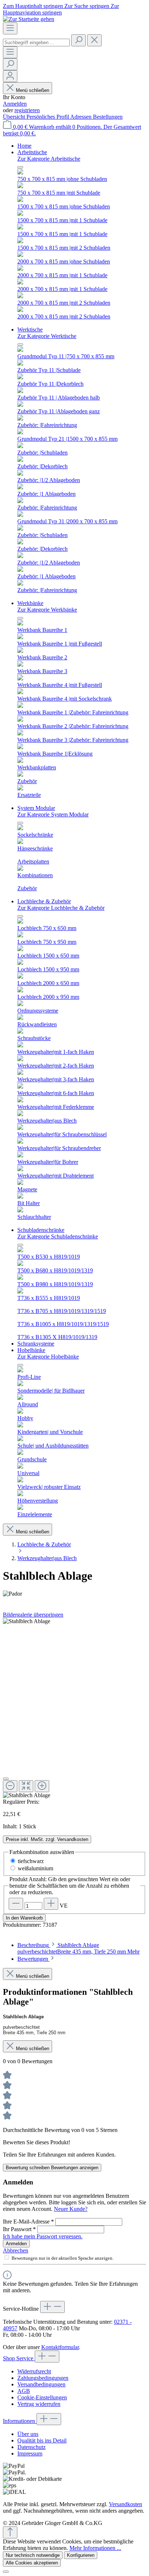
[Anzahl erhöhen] (51, 1904)
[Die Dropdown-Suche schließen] (94, 40)
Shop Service (19, 2358)
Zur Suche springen (88, 6)
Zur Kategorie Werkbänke (47, 610)
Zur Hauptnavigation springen (61, 9)
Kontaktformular (60, 2347)
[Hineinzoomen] (42, 1786)
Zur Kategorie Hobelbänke (48, 1357)
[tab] (78, 1948)
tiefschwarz (31, 1861)
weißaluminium (35, 1868)
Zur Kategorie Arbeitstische (49, 159)
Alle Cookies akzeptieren (32, 2563)
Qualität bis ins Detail (42, 2440)
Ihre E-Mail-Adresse (28, 2222)
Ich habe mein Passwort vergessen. (43, 2236)
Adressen (82, 117)
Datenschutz (31, 2447)
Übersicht (15, 117)
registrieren (27, 110)
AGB (24, 2391)
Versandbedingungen (41, 2384)
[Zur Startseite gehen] (29, 19)
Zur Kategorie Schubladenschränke (58, 1236)
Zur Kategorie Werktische (47, 336)
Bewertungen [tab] (33, 1959)
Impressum (30, 2453)
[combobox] (36, 43)
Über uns (28, 2434)
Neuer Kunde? (71, 2209)
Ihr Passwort (19, 2229)
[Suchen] (78, 40)
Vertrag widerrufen (39, 2404)
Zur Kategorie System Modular (53, 814)
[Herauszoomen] (10, 1786)
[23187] (27, 1621)
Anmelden (15, 104)
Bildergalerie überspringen (33, 1615)
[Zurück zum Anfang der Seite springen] (10, 2532)
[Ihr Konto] (10, 76)
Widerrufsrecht (34, 2371)
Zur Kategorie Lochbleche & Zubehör (61, 908)
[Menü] (10, 28)
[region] (74, 1708)
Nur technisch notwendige (33, 2555)
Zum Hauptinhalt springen (34, 6)
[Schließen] (6, 1779)
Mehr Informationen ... (95, 2548)
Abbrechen (16, 2250)
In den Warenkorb (24, 1918)
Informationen (20, 2421)
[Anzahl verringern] (16, 1904)
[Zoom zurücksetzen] (26, 1786)
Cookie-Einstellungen (42, 2397)
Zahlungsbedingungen (43, 2378)
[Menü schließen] (20, 167)
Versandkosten (125, 2504)
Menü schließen (33, 90)
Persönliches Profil (48, 117)
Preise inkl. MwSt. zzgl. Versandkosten (47, 1839)
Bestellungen (108, 117)
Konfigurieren (81, 2555)
